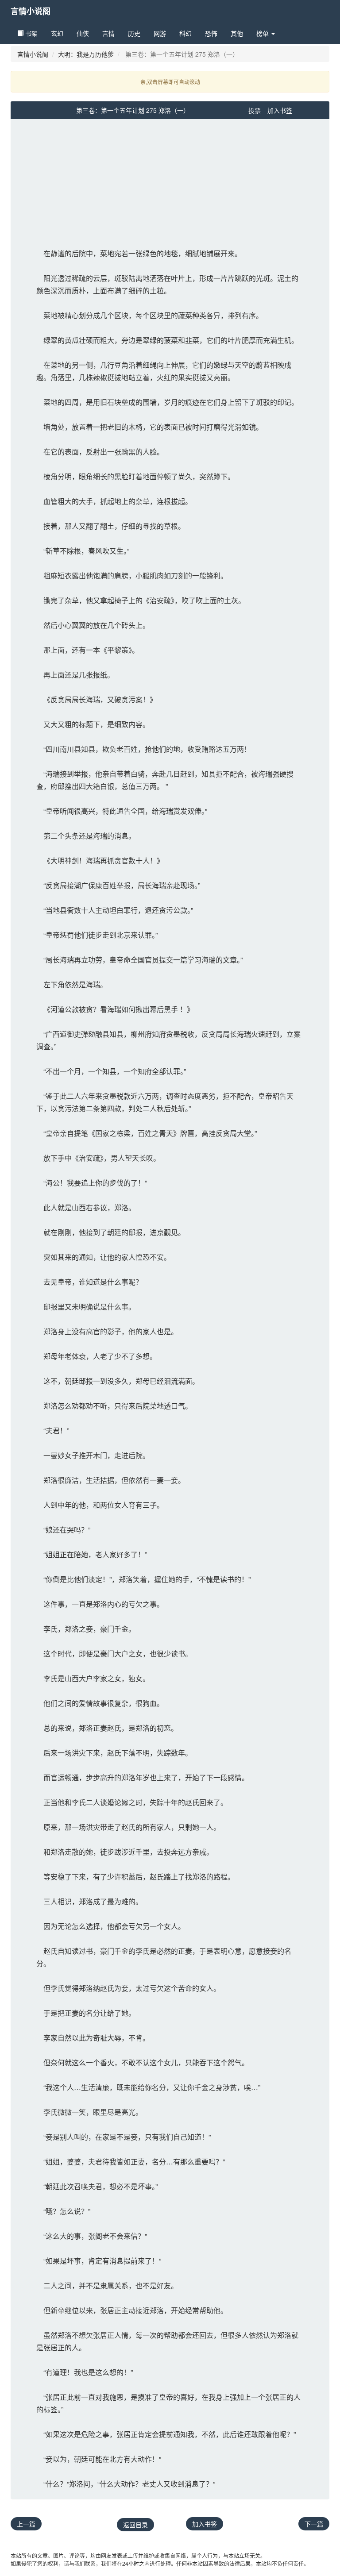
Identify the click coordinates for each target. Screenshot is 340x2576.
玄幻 (57, 33)
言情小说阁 (31, 11)
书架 (31, 33)
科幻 (185, 33)
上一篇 (26, 2524)
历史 (134, 33)
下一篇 (314, 2524)
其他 (237, 33)
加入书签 (280, 110)
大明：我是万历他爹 (86, 54)
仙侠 (83, 33)
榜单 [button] (263, 33)
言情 (108, 33)
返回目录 (135, 2525)
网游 (160, 33)
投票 (255, 110)
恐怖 (211, 33)
